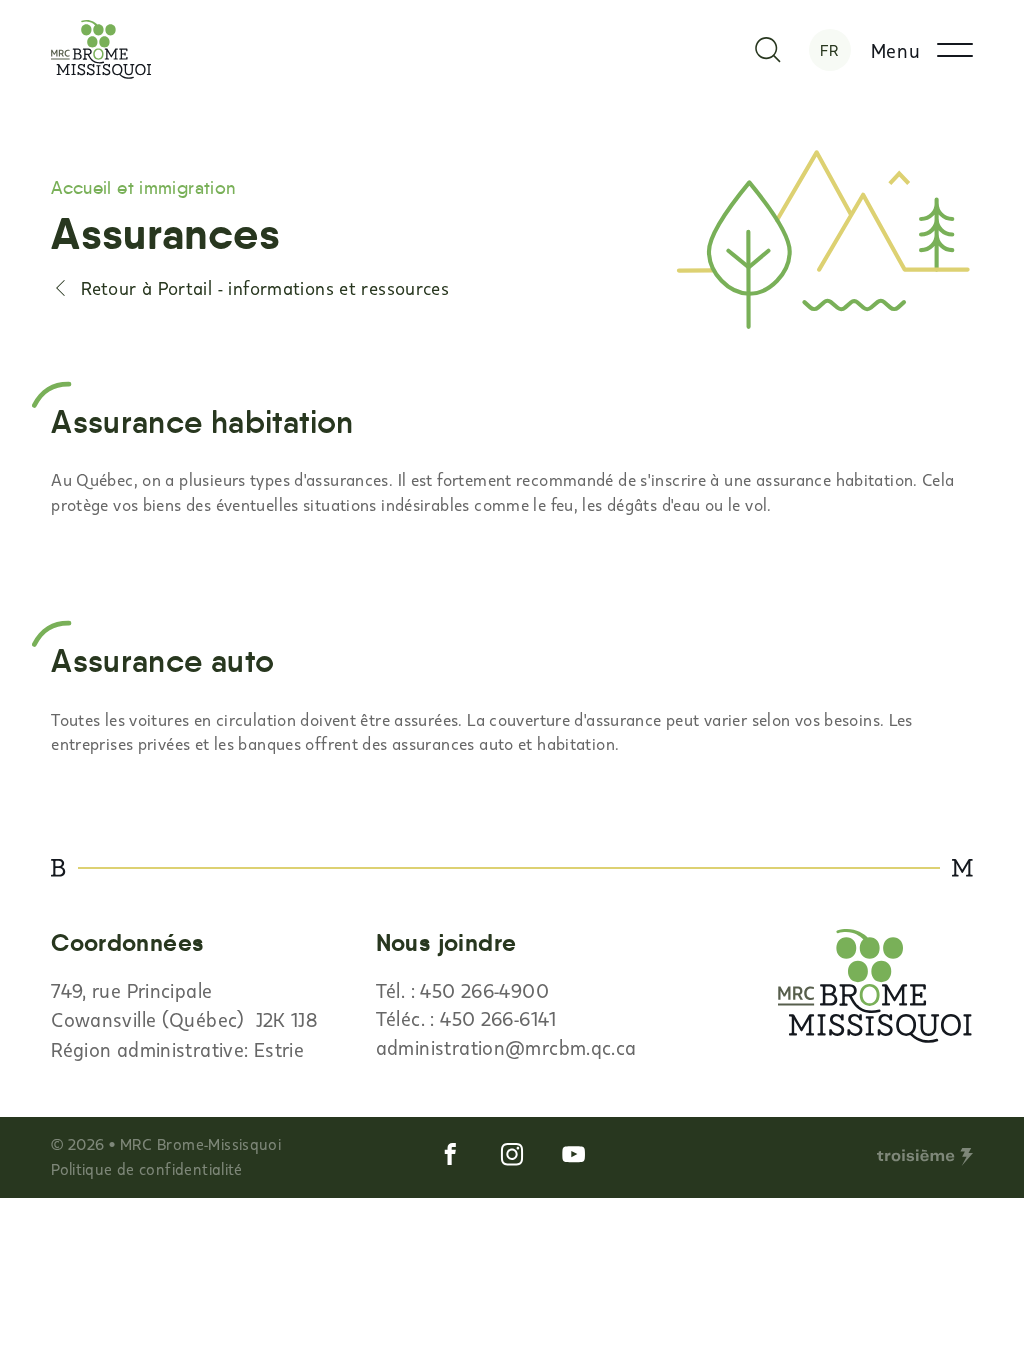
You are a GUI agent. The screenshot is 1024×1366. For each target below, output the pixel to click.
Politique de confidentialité (147, 1168)
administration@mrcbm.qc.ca (506, 1047)
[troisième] (925, 1157)
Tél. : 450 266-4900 (462, 990)
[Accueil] (101, 49)
